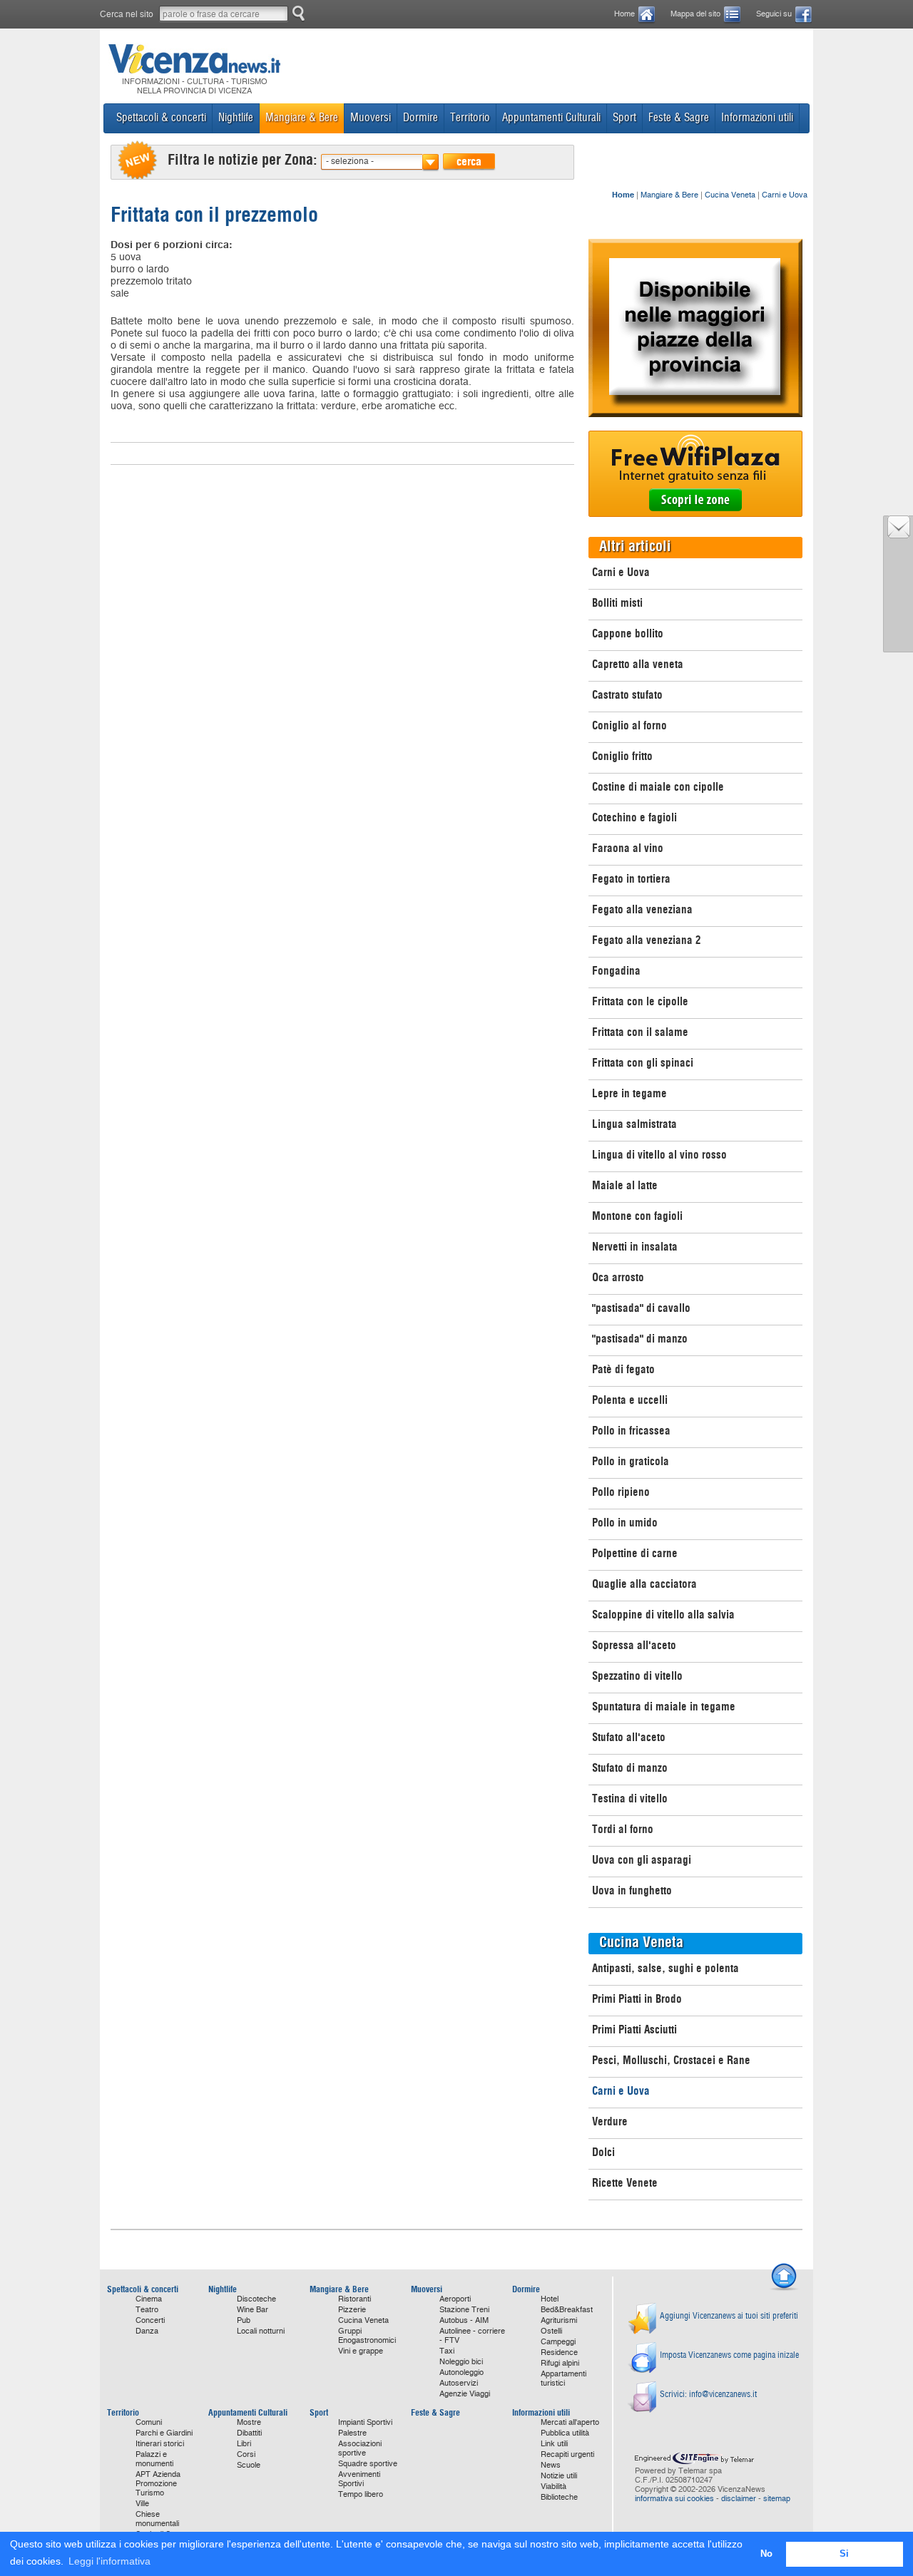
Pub (244, 2320)
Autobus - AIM (464, 2320)
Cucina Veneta (730, 195)
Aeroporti (455, 2299)
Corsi (246, 2454)
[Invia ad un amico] (899, 535)
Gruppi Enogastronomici (367, 2336)
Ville (142, 2504)
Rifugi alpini (560, 2363)
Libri (244, 2444)
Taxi (447, 2351)
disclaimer (739, 2499)
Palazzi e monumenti (154, 2459)
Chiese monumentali (157, 2519)
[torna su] (784, 2289)
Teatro (147, 2310)
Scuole (249, 2465)
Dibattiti (249, 2433)
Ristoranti (355, 2299)
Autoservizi (459, 2383)
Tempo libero (361, 2494)
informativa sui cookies (674, 2499)
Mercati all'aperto (570, 2422)
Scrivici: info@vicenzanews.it (708, 2394)
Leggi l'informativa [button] (109, 2561)
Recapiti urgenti (567, 2454)
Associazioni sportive (360, 2448)
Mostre (249, 2422)
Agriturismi (559, 2320)
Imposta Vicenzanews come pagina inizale (729, 2355)
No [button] (766, 2554)
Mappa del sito (695, 14)
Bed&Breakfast (567, 2310)
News (551, 2465)
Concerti (150, 2320)
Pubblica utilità (565, 2433)
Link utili (554, 2444)
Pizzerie (352, 2310)
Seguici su (774, 14)
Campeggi (558, 2342)
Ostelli (551, 2331)
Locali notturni (261, 2331)
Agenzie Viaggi (465, 2394)
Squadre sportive (368, 2464)
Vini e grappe (361, 2351)
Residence (559, 2352)
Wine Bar (253, 2310)
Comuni (149, 2422)
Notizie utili (559, 2476)
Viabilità (554, 2487)
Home (624, 14)
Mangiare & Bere (669, 195)
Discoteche (256, 2299)
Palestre (352, 2433)
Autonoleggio (461, 2372)
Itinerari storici (160, 2444)
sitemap (777, 2499)
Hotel (550, 2299)
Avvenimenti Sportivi (359, 2479)
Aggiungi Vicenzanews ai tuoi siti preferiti (729, 2315)
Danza (147, 2331)
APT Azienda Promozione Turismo (158, 2484)
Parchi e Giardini (164, 2433)
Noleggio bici (461, 2362)
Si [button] (844, 2554)
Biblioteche (559, 2497)
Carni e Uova (785, 195)
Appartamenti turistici (563, 2379)
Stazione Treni (464, 2310)
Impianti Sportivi (365, 2422)
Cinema (149, 2299)
